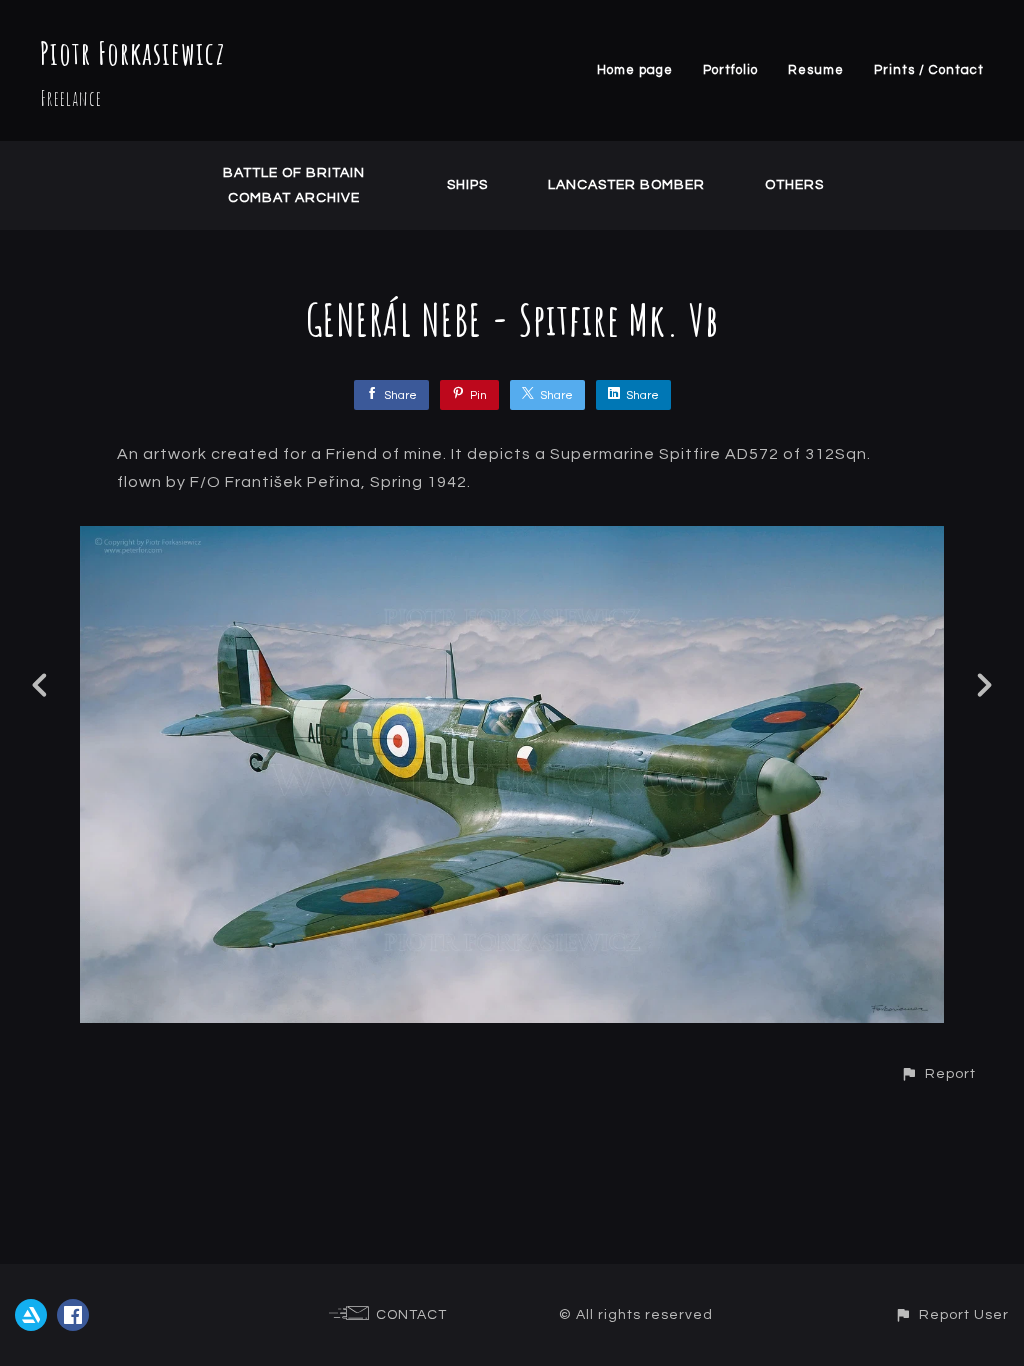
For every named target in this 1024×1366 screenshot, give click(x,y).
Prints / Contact (929, 70)
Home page (635, 70)
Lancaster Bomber (626, 185)
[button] (938, 1073)
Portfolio (730, 70)
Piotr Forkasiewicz (132, 52)
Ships (467, 185)
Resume (816, 70)
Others (794, 185)
